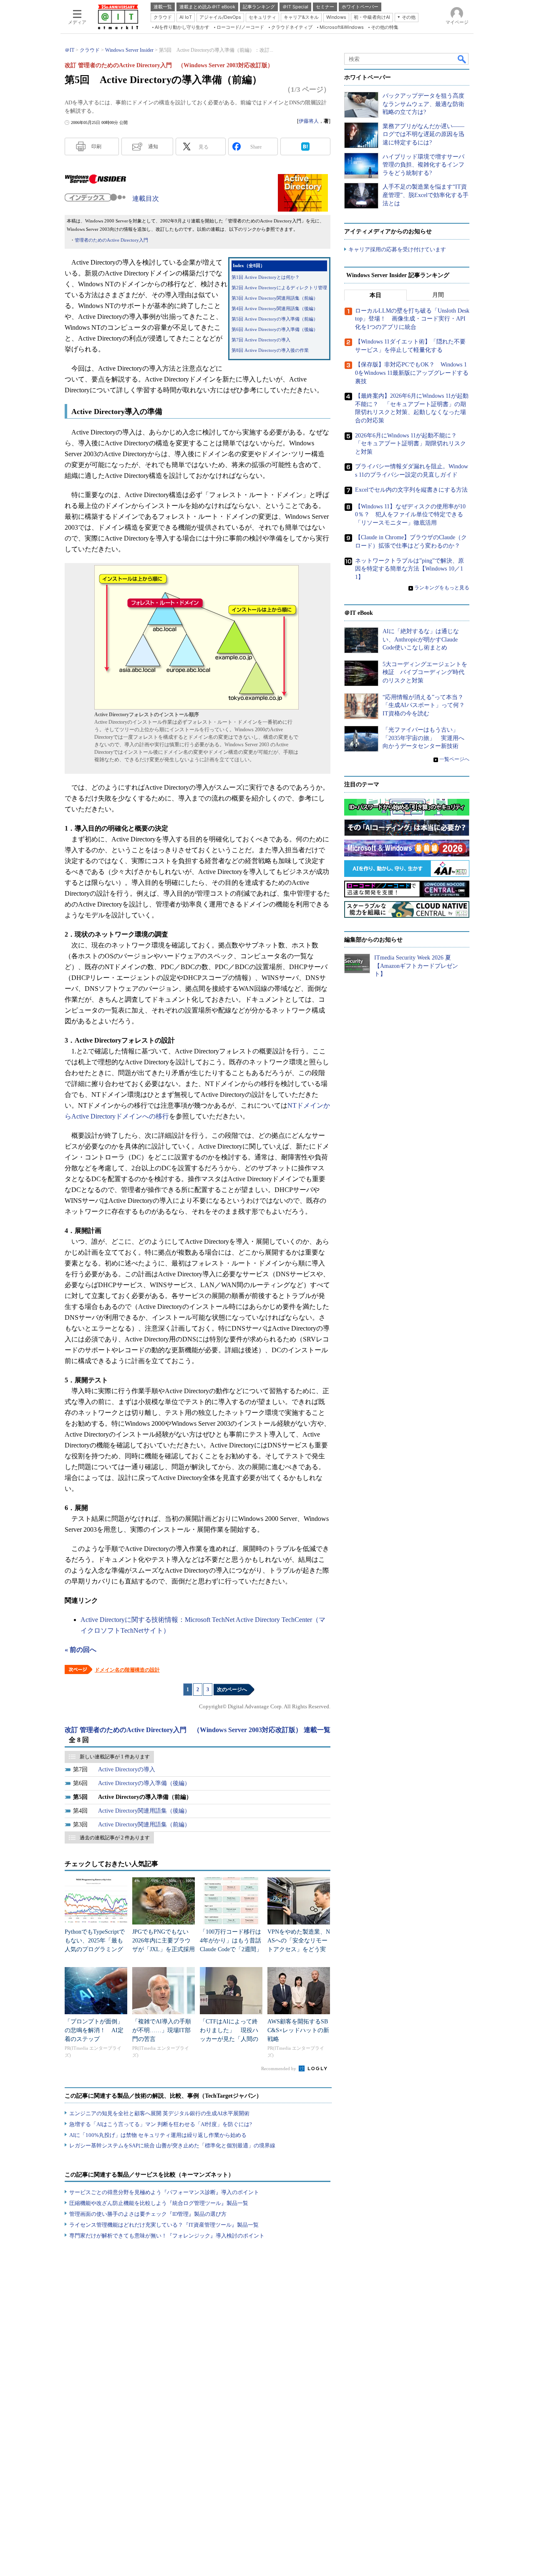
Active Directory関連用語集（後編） (144, 1811)
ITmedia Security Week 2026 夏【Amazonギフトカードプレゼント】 (416, 966)
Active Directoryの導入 (127, 1769)
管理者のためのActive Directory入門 (111, 240)
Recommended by (279, 2068)
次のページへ (232, 1690)
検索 (462, 59)
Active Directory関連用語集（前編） (144, 1825)
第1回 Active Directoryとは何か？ (266, 277)
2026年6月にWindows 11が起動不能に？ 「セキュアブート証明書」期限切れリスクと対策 (411, 444)
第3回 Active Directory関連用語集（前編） (275, 298)
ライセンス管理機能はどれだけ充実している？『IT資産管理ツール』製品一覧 (164, 2225)
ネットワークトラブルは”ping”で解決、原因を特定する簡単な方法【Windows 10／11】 (409, 569)
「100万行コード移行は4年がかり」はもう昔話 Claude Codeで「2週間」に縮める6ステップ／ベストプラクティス (233, 1949)
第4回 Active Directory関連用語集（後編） (275, 309)
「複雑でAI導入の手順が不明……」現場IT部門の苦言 (162, 2030)
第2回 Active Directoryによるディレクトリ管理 (279, 288)
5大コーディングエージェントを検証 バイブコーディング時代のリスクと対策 (425, 672)
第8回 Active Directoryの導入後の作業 (270, 350)
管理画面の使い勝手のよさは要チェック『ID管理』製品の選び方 (148, 2214)
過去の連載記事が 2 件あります (115, 1838)
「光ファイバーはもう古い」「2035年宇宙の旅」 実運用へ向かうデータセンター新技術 (423, 738)
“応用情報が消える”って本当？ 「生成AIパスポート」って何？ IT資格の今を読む (427, 705)
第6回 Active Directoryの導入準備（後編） (275, 330)
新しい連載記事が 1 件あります (115, 1757)
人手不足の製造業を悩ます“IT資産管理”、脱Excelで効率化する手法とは (426, 195)
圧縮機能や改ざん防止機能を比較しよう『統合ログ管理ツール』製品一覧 (159, 2203)
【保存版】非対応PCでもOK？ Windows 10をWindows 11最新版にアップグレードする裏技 (412, 373)
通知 (153, 146)
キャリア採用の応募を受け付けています (397, 249)
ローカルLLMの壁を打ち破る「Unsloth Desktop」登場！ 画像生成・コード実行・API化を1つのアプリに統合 (412, 319)
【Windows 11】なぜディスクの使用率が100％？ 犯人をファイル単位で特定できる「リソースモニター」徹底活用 (410, 515)
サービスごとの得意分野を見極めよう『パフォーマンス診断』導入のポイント (164, 2192)
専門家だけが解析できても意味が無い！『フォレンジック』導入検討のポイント (167, 2236)
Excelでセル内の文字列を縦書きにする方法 (411, 490)
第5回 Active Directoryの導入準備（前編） (275, 319)
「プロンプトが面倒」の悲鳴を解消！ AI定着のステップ (94, 2030)
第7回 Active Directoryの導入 (261, 340)
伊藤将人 (309, 121)
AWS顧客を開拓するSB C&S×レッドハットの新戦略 (298, 2030)
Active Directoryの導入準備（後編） (144, 1783)
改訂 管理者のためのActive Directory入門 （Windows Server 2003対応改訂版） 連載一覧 (198, 1730)
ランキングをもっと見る (442, 588)
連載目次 (146, 198)
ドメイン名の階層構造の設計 (127, 1670)
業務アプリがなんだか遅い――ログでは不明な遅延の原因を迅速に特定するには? (423, 134)
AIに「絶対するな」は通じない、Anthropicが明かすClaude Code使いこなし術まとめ (421, 639)
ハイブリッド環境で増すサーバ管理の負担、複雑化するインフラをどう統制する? (423, 165)
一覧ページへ (454, 759)
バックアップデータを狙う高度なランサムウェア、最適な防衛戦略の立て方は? (423, 104)
